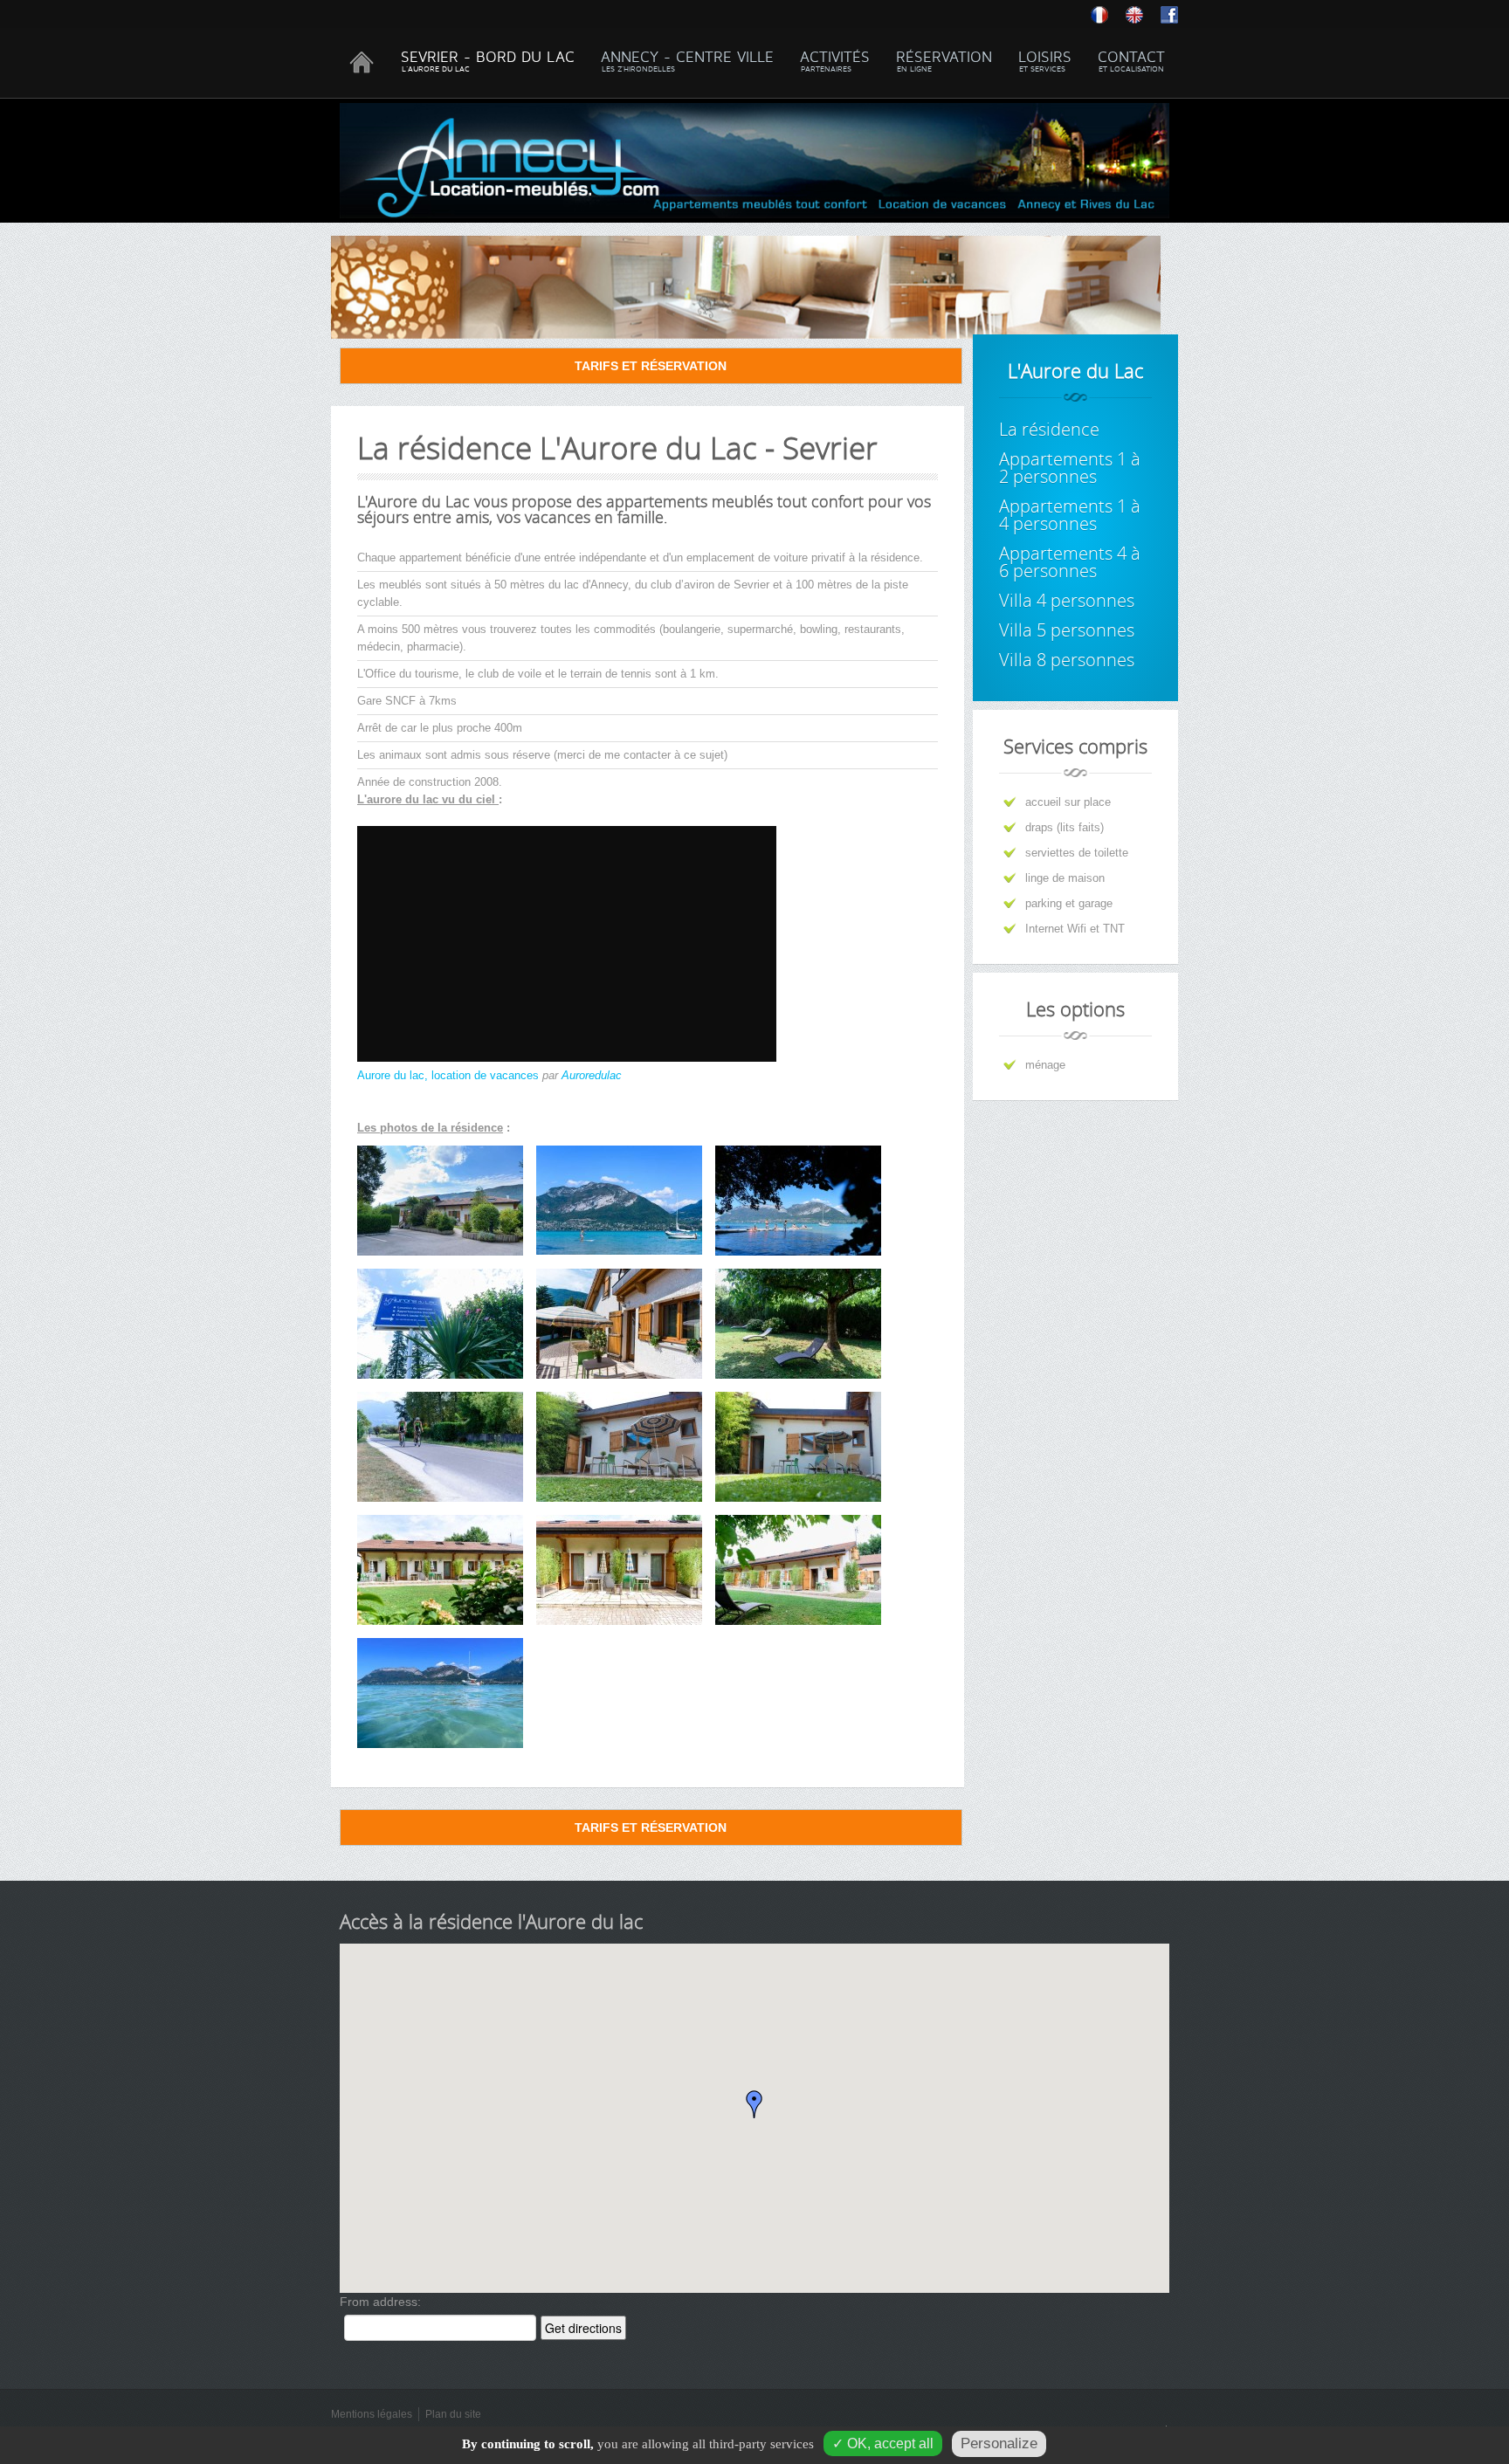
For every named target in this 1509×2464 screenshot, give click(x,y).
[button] (754, 2104)
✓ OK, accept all (883, 2443)
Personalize (999, 2443)
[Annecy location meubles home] (1143, 14)
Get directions (583, 2328)
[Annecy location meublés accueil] (1108, 14)
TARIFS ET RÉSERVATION (651, 366)
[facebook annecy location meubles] (1169, 14)
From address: (380, 2302)
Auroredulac (592, 1075)
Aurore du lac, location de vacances (448, 1075)
